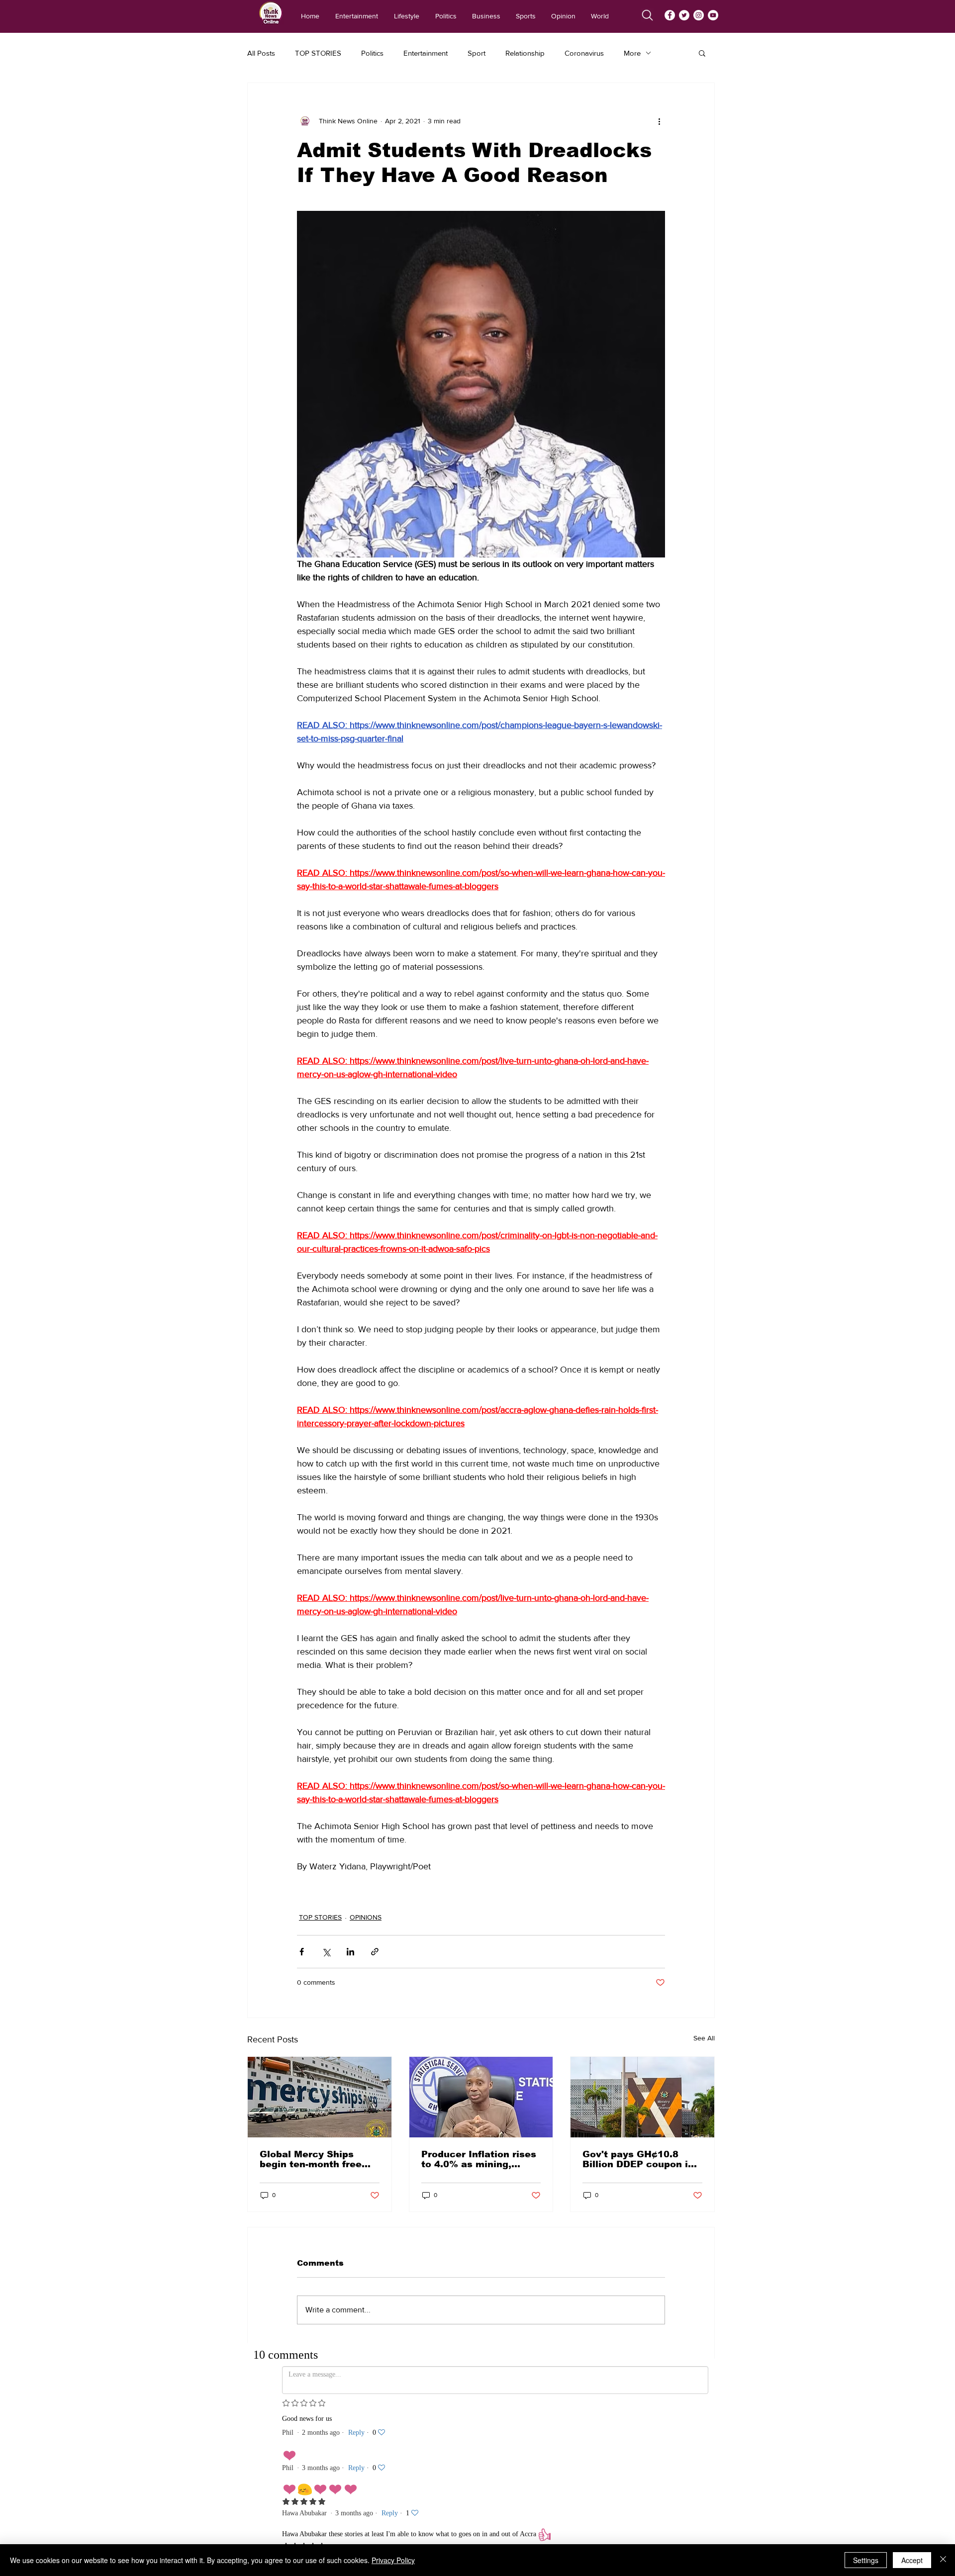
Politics (372, 53)
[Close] (943, 2560)
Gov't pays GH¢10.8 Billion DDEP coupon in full (638, 2159)
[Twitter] (684, 15)
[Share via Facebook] (302, 1952)
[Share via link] (375, 1952)
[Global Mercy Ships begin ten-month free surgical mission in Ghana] (320, 2097)
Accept (912, 2560)
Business (472, 2494)
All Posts (261, 53)
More (632, 53)
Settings (866, 2560)
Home (468, 2440)
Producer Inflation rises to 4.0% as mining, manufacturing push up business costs (479, 2159)
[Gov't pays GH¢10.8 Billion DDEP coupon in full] (642, 2097)
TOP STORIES (318, 53)
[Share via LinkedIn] (350, 1952)
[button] (702, 53)
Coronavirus (584, 53)
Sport (477, 53)
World (469, 2534)
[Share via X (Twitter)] (326, 1952)
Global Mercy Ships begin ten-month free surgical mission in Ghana (311, 2159)
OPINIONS (366, 1917)
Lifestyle (471, 2467)
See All (704, 2038)
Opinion (472, 2521)
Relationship (525, 53)
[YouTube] (713, 15)
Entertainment (426, 53)
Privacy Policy (393, 2560)
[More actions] (659, 121)
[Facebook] (670, 15)
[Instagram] (699, 15)
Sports (469, 2507)
